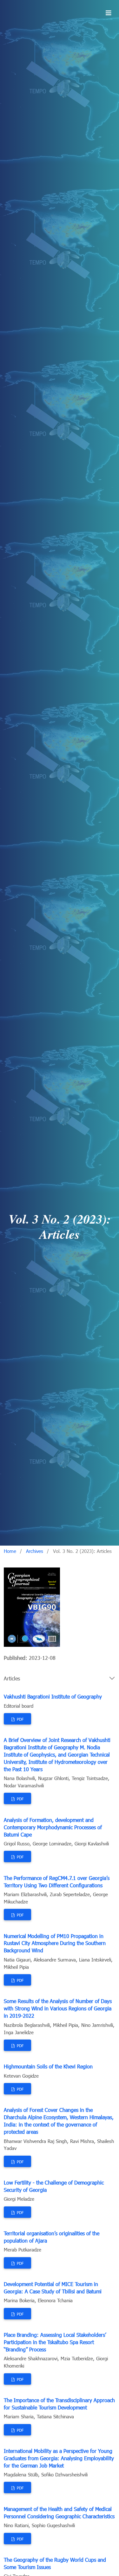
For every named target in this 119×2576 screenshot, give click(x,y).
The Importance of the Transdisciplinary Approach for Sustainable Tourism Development (59, 2404)
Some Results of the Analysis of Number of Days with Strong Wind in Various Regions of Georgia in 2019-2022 (58, 2008)
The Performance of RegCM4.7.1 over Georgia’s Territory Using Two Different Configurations (57, 1882)
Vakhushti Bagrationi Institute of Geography (53, 1696)
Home (10, 1551)
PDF (20, 1719)
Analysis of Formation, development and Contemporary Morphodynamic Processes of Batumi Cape (53, 1827)
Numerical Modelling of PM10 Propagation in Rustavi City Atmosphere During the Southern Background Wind (55, 1943)
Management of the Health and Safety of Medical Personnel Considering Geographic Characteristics (59, 2513)
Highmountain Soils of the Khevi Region (48, 2066)
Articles (12, 1678)
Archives (35, 1551)
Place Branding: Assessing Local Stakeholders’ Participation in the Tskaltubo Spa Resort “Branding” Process (55, 2342)
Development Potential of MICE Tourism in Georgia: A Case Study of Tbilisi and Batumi (53, 2288)
